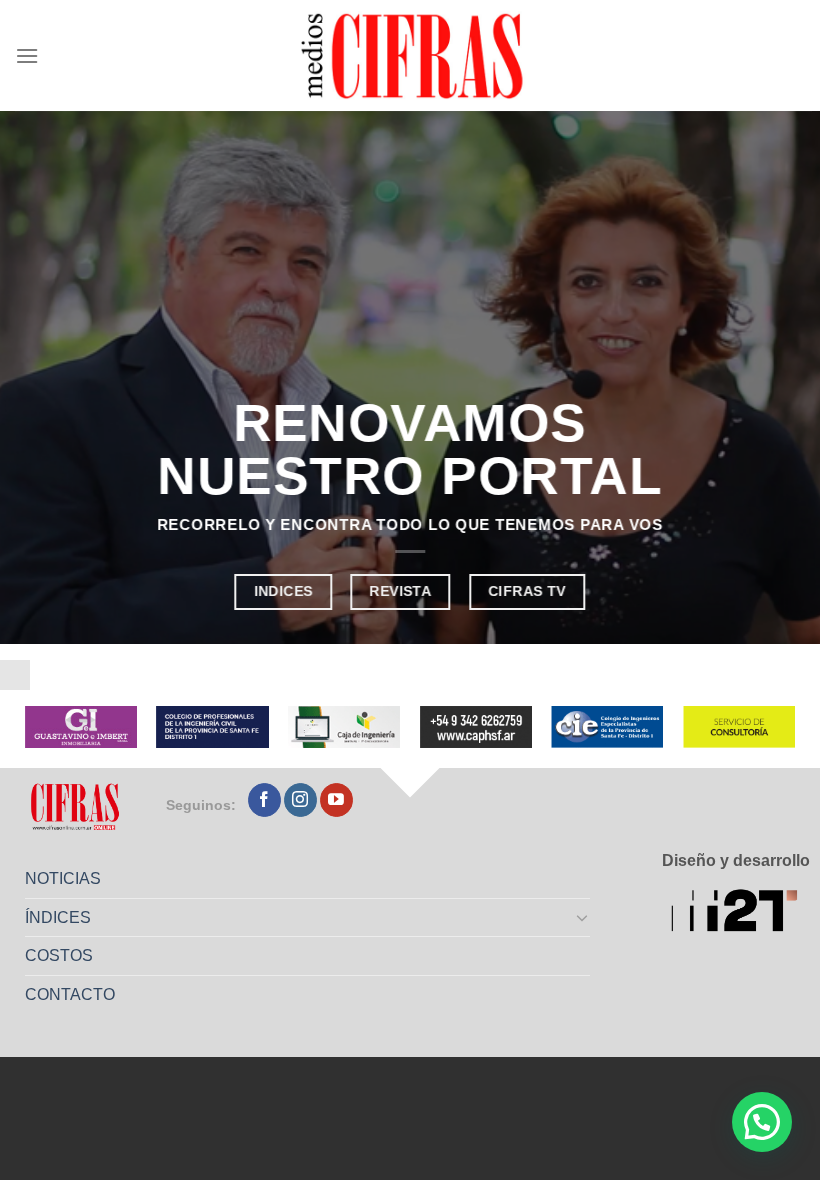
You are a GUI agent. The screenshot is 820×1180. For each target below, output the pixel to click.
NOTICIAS (63, 878)
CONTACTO (70, 994)
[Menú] (27, 55)
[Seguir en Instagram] (300, 800)
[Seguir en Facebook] (264, 800)
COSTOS (59, 955)
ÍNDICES (58, 917)
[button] (762, 1122)
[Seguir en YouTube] (336, 800)
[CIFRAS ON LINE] (414, 55)
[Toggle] (583, 917)
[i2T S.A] (740, 912)
